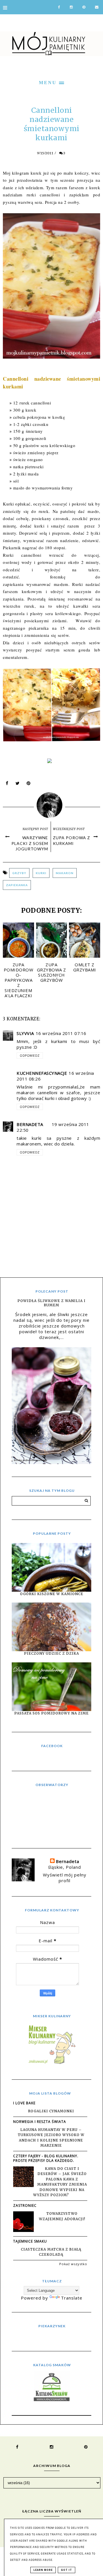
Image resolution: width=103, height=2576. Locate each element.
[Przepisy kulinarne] (51, 2064)
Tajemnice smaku (30, 2241)
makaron (65, 873)
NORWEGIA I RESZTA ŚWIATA (40, 2122)
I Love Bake (24, 2103)
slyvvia (25, 1033)
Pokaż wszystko (73, 2264)
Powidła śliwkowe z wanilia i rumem (51, 1303)
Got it (67, 2570)
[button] (51, 82)
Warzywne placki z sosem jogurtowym (30, 843)
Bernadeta (30, 1124)
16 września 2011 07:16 (61, 1033)
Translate (72, 2298)
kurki (41, 873)
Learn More (43, 2570)
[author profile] (52, 804)
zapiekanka (17, 885)
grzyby (19, 873)
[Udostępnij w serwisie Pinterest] (29, 785)
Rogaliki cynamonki (51, 2111)
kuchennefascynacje (42, 1073)
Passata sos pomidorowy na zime (51, 1713)
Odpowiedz (30, 1056)
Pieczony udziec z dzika (51, 1653)
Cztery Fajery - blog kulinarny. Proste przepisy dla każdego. (46, 2158)
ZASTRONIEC (25, 2205)
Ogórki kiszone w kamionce (52, 1594)
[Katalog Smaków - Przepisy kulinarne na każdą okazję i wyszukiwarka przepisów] (52, 2399)
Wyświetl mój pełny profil (65, 1878)
